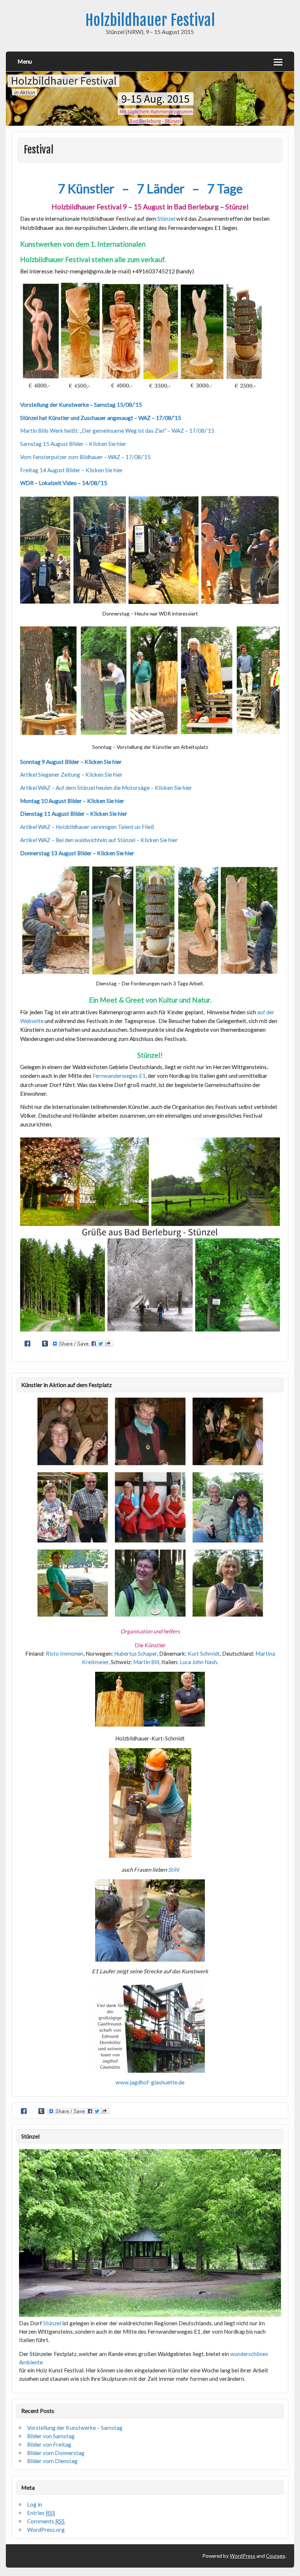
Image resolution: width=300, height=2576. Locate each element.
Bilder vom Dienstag (52, 2461)
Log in (35, 2504)
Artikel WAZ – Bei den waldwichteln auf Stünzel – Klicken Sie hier (99, 840)
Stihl (173, 1870)
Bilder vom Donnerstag (56, 2453)
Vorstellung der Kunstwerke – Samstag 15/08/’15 (81, 405)
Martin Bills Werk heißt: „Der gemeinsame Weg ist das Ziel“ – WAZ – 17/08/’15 (117, 431)
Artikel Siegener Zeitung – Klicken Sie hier (71, 774)
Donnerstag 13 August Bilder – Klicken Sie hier (78, 853)
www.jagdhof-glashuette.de (150, 2082)
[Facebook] (27, 1344)
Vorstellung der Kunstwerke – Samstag (75, 2428)
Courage (275, 2556)
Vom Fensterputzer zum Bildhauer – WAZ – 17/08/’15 (85, 457)
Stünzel (166, 219)
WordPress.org (46, 2530)
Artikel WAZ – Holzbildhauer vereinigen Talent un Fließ (87, 827)
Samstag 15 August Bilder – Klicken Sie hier (73, 444)
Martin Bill (146, 1662)
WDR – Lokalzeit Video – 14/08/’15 (64, 483)
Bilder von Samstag (51, 2436)
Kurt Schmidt (204, 1653)
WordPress (243, 2556)
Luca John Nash (198, 1662)
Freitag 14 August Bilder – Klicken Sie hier (72, 470)
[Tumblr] (45, 1344)
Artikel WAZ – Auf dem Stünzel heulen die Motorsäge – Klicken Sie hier (106, 788)
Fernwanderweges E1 (119, 1076)
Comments (46, 2521)
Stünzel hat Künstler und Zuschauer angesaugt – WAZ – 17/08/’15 (101, 418)
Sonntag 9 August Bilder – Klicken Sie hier (71, 762)
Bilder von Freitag (49, 2444)
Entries (41, 2513)
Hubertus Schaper (136, 1653)
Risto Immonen (65, 1653)
